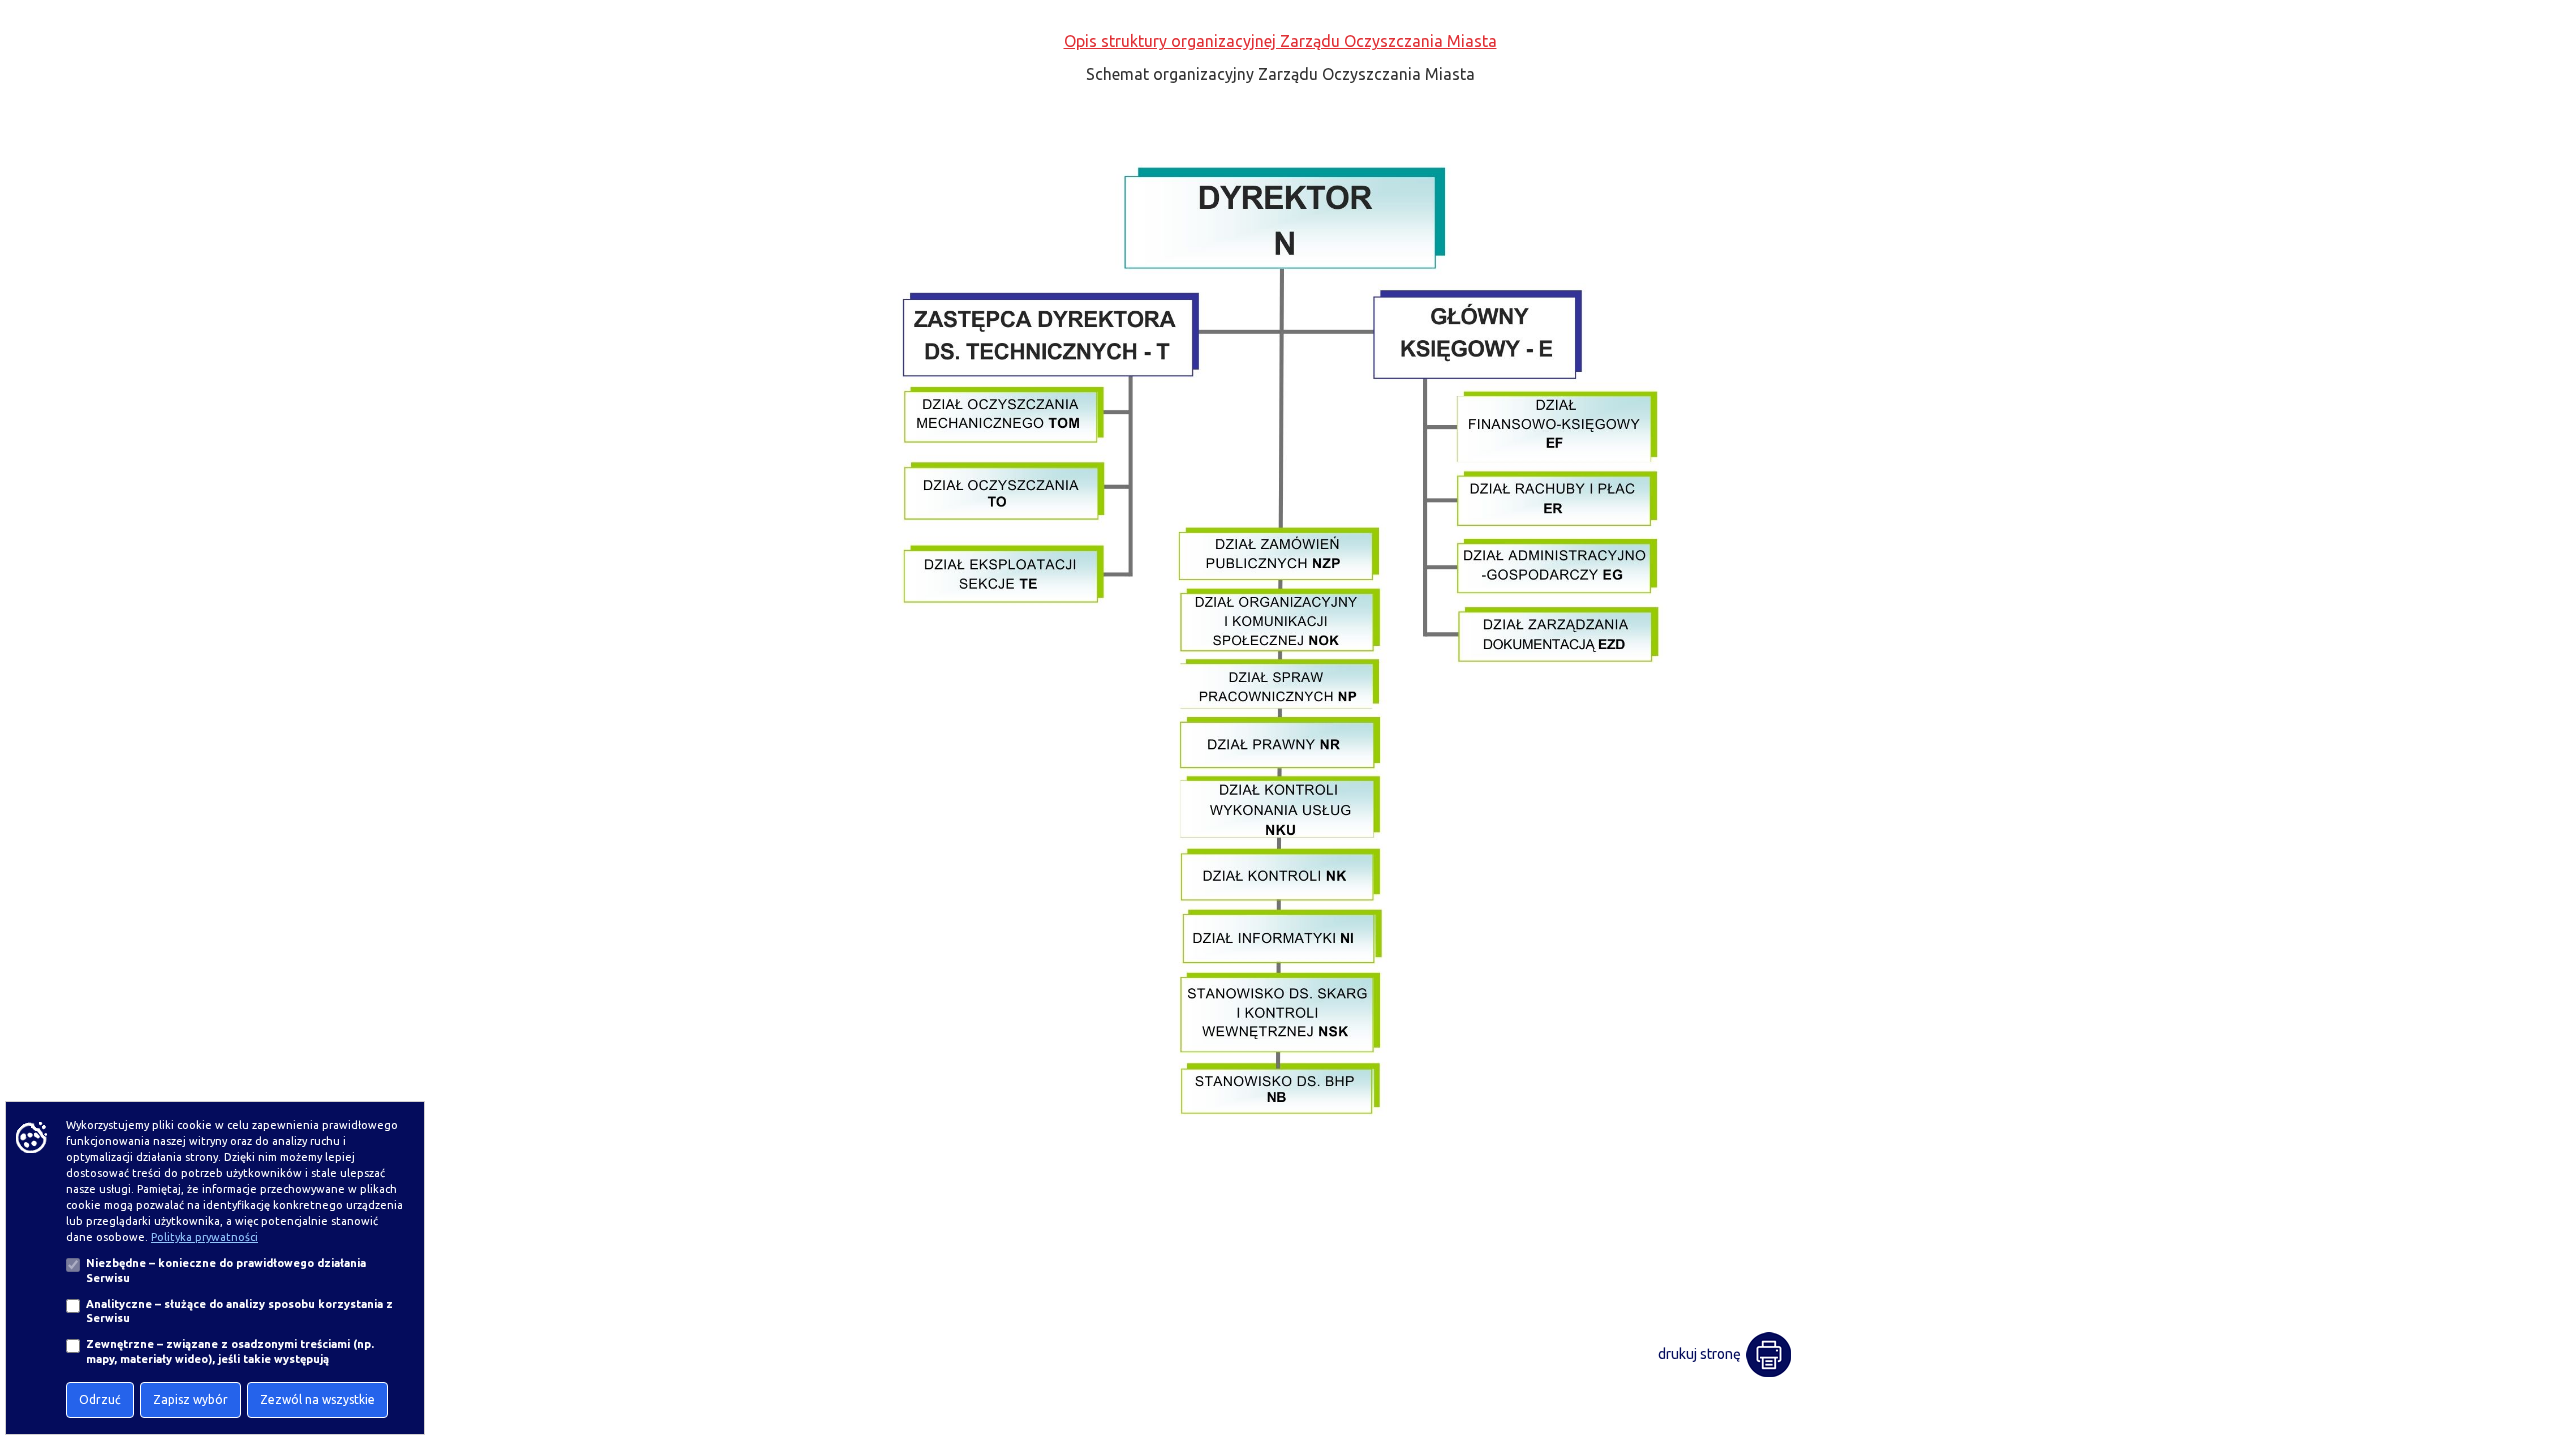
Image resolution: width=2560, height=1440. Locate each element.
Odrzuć (100, 1399)
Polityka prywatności (204, 1237)
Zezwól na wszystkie (317, 1399)
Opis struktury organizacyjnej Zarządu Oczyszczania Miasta (1280, 41)
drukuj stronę (1699, 1354)
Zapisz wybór (190, 1399)
